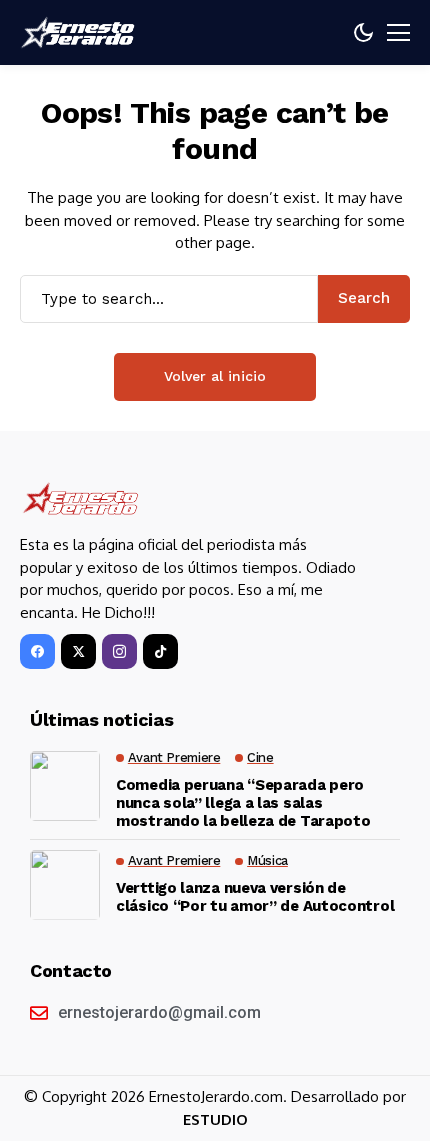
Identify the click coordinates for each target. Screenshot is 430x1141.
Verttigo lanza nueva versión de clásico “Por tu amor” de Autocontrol (255, 897)
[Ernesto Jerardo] (80, 32)
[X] (78, 651)
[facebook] (37, 651)
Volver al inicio (215, 376)
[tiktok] (160, 651)
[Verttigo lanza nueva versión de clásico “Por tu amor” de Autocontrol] (65, 885)
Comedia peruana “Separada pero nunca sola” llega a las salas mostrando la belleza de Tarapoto (243, 803)
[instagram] (119, 651)
